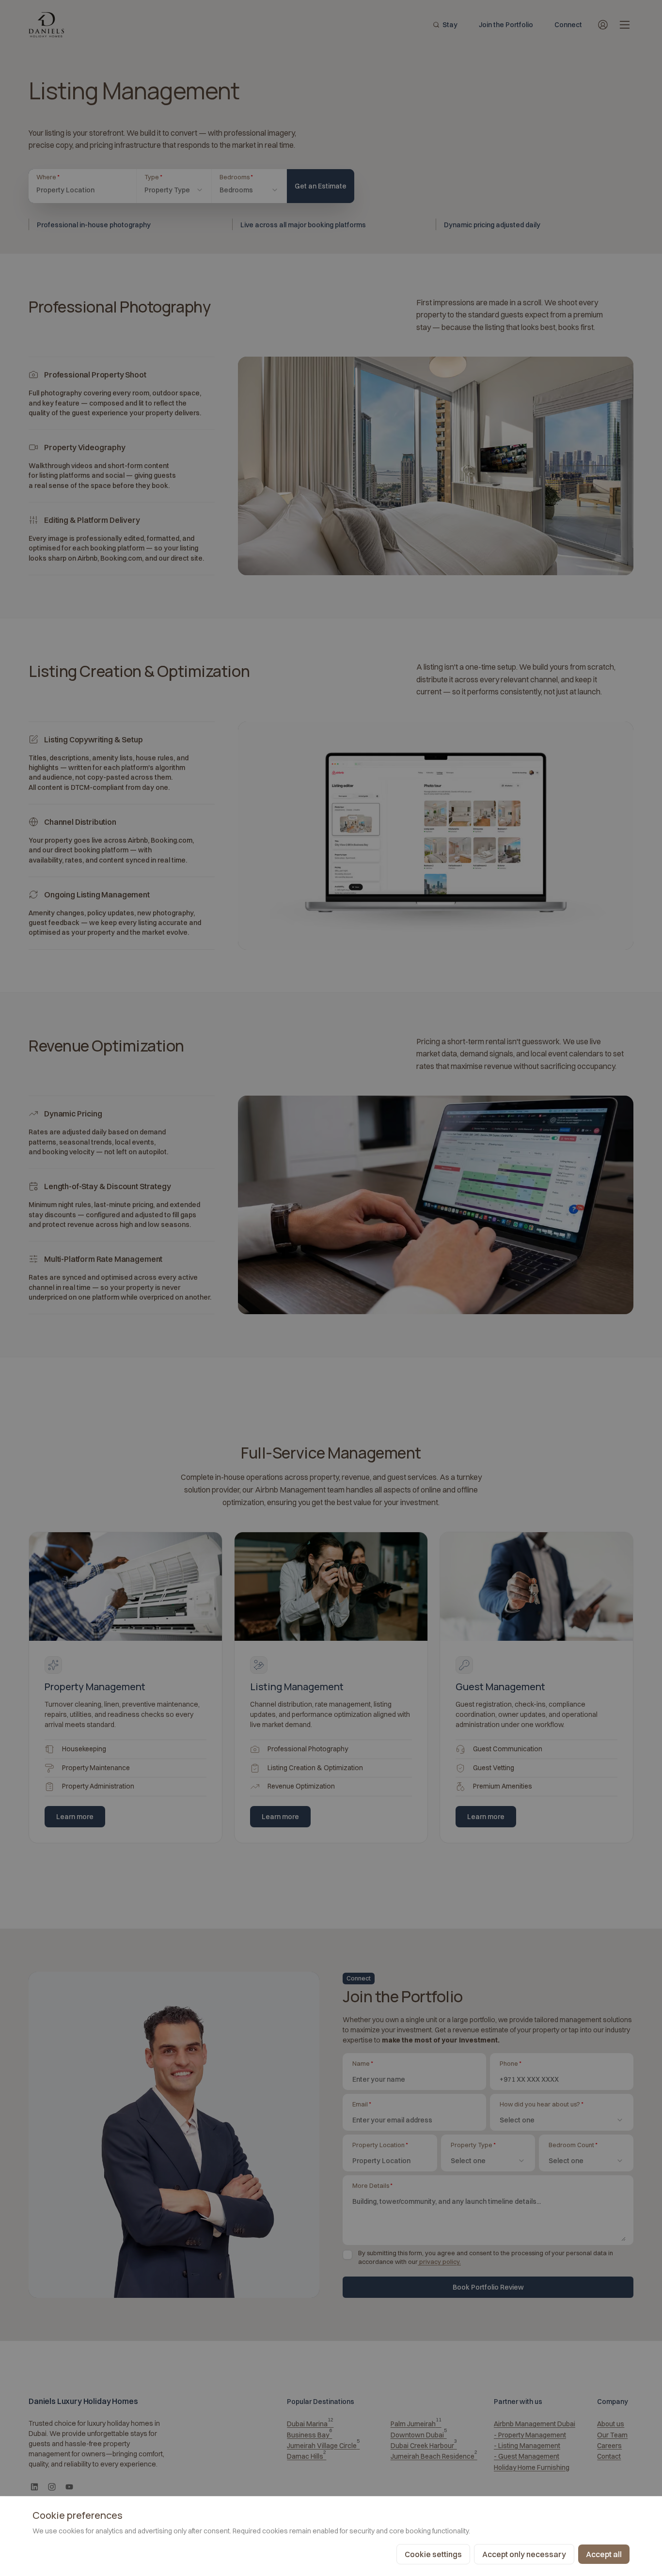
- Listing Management (527, 2446)
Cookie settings (433, 2554)
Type (172, 177)
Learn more (75, 1817)
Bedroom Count (573, 2145)
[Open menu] (625, 25)
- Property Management (530, 2435)
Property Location (380, 2145)
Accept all (604, 2554)
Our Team (612, 2435)
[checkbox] (347, 2255)
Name (363, 2063)
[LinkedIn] (34, 2487)
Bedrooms (249, 177)
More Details (372, 2185)
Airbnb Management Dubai (535, 2424)
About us (611, 2424)
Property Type (473, 2145)
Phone (510, 2063)
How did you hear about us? (541, 2104)
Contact (609, 2456)
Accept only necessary (524, 2554)
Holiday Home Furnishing (532, 2467)
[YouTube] (69, 2487)
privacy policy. (440, 2262)
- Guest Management (527, 2456)
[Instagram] (52, 2487)
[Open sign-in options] (603, 25)
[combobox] (174, 190)
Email (362, 2104)
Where (72, 177)
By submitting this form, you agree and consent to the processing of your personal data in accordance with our (486, 2257)
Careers (609, 2446)
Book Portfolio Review (488, 2287)
